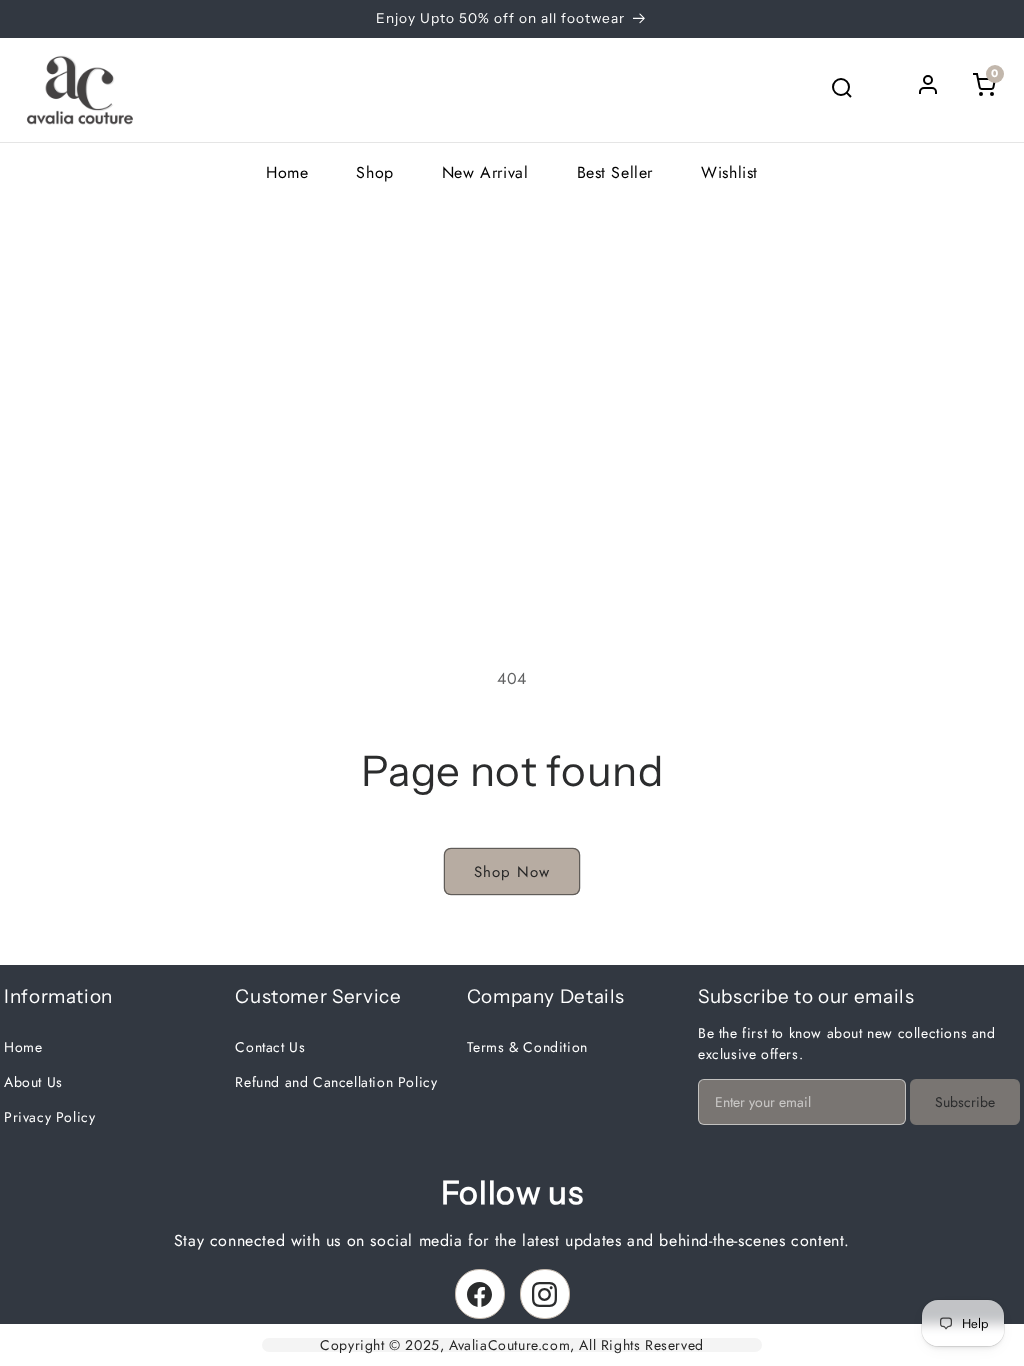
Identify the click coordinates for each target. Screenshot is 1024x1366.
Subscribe (965, 1102)
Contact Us (270, 1047)
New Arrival (485, 172)
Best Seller (615, 172)
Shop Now (512, 872)
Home (287, 172)
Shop (374, 172)
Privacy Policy (49, 1117)
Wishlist (729, 172)
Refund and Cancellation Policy (336, 1082)
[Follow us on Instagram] (545, 1294)
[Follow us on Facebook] (480, 1294)
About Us (33, 1082)
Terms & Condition (527, 1047)
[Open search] (842, 89)
